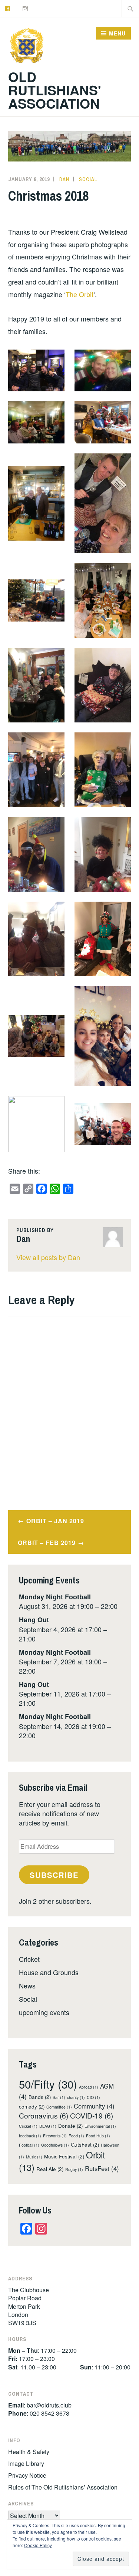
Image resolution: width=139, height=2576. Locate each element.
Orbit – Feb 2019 (47, 1543)
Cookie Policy (38, 2545)
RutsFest (102, 2168)
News (27, 1985)
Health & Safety (29, 2452)
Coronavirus (44, 2115)
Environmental (100, 2126)
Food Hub (98, 2136)
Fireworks (55, 2136)
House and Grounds (49, 1972)
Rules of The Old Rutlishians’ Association (63, 2487)
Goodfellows (55, 2145)
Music (34, 2157)
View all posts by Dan (48, 1257)
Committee (59, 2107)
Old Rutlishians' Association (55, 90)
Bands (40, 2097)
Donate (70, 2126)
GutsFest (85, 2145)
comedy (32, 2107)
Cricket (29, 1959)
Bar (59, 2097)
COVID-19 (92, 2115)
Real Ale (50, 2169)
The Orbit (80, 294)
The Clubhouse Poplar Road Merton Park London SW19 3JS (29, 2306)
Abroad (89, 2087)
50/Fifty (48, 2084)
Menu (117, 33)
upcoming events (44, 2012)
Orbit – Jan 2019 (55, 1521)
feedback (30, 2136)
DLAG (48, 2126)
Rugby (74, 2169)
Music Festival (64, 2156)
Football (29, 2145)
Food (76, 2136)
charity (76, 2097)
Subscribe (54, 1875)
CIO (93, 2097)
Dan (64, 179)
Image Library (26, 2463)
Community (94, 2106)
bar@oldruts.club (49, 2405)
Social (88, 179)
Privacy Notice (27, 2475)
